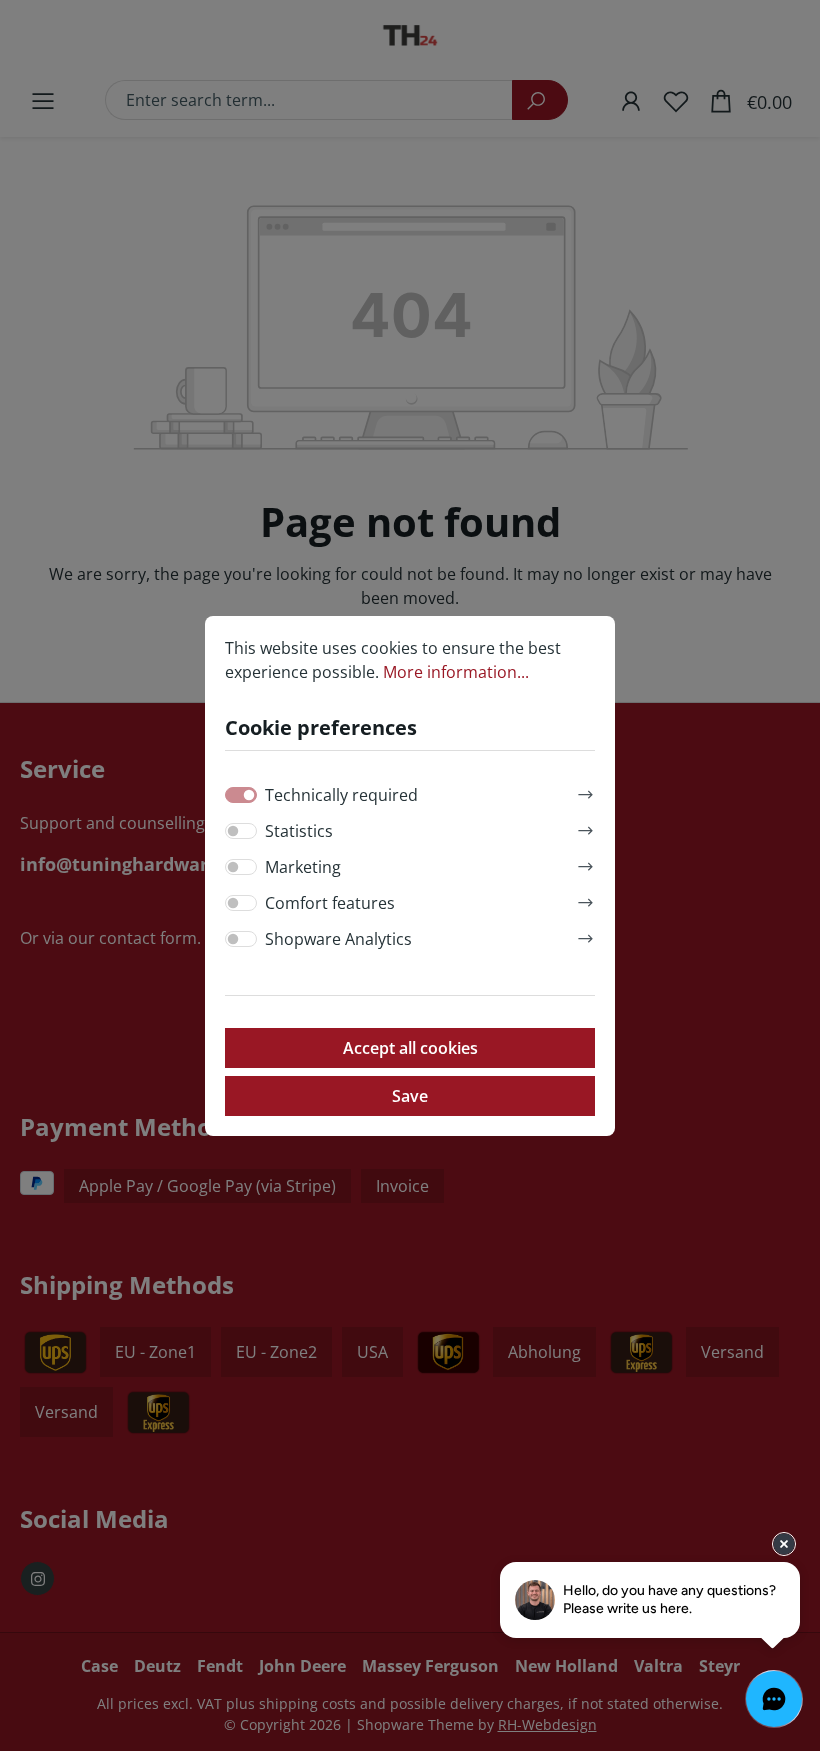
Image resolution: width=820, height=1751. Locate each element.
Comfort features (330, 903)
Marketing (303, 867)
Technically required (341, 795)
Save (410, 1096)
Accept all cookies (410, 1048)
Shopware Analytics (338, 939)
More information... (456, 672)
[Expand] (585, 791)
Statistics (299, 831)
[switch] (241, 831)
